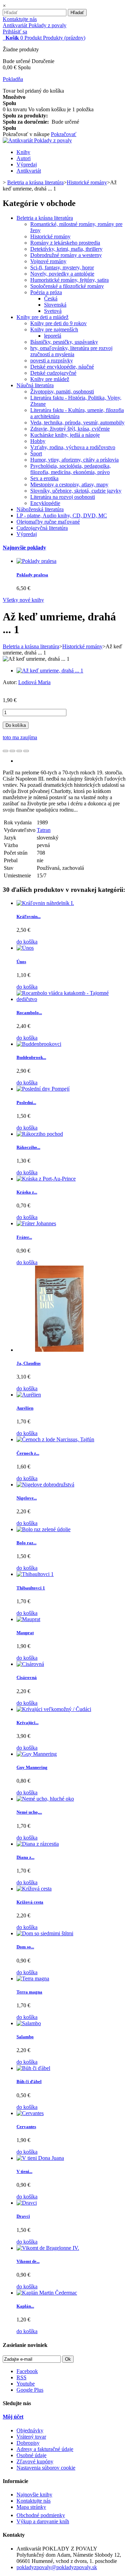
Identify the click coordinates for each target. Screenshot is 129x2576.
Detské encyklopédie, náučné (62, 367)
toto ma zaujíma (20, 737)
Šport (36, 454)
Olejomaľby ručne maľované (48, 522)
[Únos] (25, 948)
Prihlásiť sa (15, 32)
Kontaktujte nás (20, 19)
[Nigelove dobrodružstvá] (45, 1485)
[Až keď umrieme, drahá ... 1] (50, 671)
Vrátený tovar (31, 2437)
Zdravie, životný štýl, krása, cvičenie (70, 429)
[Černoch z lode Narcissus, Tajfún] (55, 1439)
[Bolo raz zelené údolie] (44, 1529)
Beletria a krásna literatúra (45, 218)
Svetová (53, 311)
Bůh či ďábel (29, 2082)
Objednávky (30, 2430)
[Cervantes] (30, 2113)
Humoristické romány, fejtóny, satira (69, 280)
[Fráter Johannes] (36, 1223)
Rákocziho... (28, 1147)
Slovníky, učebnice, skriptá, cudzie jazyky (76, 491)
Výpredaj (27, 164)
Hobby (38, 441)
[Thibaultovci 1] (35, 1574)
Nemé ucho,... (29, 1812)
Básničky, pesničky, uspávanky (64, 342)
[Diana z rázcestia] (38, 1844)
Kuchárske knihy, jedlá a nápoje (65, 435)
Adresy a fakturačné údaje (45, 2449)
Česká (51, 298)
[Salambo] (29, 2023)
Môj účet (13, 2417)
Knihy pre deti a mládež (42, 317)
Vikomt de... (28, 2261)
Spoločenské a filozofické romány (67, 286)
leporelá (53, 336)
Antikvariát (29, 171)
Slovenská (55, 305)
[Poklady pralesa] (36, 561)
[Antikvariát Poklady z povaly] (37, 140)
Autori (24, 158)
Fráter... (24, 1237)
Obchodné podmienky (41, 2515)
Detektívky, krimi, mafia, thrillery (66, 249)
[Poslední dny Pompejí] (43, 1089)
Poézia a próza (46, 292)
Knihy (23, 152)
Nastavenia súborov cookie (46, 2468)
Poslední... (26, 1102)
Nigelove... (27, 1498)
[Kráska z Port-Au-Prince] (46, 1179)
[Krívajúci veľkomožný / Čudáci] (54, 1709)
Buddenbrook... (31, 1057)
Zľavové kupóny (35, 2461)
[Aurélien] (29, 1395)
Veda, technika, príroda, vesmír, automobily (77, 423)
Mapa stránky (31, 2507)
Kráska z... (27, 1192)
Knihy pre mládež (50, 379)
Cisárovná (27, 1677)
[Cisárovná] (30, 1664)
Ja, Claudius (29, 1363)
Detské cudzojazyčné (53, 373)
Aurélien (25, 1408)
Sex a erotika (44, 478)
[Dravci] (27, 2203)
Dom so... (25, 1947)
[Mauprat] (28, 1619)
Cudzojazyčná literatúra (42, 528)
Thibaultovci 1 (31, 1588)
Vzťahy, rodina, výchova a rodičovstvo (73, 447)
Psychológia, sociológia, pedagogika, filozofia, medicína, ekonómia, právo (71, 469)
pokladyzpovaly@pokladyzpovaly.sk (57, 2567)
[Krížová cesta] (34, 1889)
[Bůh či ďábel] (33, 2068)
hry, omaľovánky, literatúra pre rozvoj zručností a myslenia (71, 351)
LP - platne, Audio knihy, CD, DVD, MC (62, 516)
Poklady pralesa (32, 575)
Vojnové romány (48, 261)
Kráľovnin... (29, 916)
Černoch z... (28, 1453)
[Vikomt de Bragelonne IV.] (48, 2248)
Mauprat (25, 1633)
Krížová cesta (30, 1902)
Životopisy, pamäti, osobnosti (62, 391)
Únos (21, 962)
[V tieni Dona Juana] (40, 2158)
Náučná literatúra (35, 385)
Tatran (44, 830)
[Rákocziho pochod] (40, 1134)
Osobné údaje (31, 2455)
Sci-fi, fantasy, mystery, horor (62, 267)
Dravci (23, 2216)
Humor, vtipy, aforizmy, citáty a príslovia (74, 460)
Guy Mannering (32, 1767)
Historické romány (50, 236)
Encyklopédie (45, 503)
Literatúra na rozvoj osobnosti (63, 497)
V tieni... (24, 2171)
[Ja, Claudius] (60, 1350)
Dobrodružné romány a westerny (66, 255)
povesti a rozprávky (52, 360)
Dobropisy (28, 2443)
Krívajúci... (28, 1723)
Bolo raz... (26, 1543)
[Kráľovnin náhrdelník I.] (45, 903)
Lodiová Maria (34, 682)
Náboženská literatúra (40, 509)
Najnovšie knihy (34, 2495)
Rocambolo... (29, 1013)
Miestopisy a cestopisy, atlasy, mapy (69, 485)
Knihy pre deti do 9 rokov (58, 323)
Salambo (25, 2037)
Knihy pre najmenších (54, 329)
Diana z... (25, 1857)
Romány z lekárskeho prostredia (65, 243)
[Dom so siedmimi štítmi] (45, 1933)
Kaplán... (25, 2306)
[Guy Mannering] (37, 1754)
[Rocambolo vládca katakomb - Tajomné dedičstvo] (71, 999)
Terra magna (29, 1992)
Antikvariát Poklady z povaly (35, 25)
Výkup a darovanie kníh (43, 2521)
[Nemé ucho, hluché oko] (45, 1799)
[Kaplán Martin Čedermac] (47, 2293)
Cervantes (26, 2127)
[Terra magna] (33, 1979)
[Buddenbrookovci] (39, 1044)
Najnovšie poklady (24, 548)
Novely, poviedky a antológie (62, 274)
